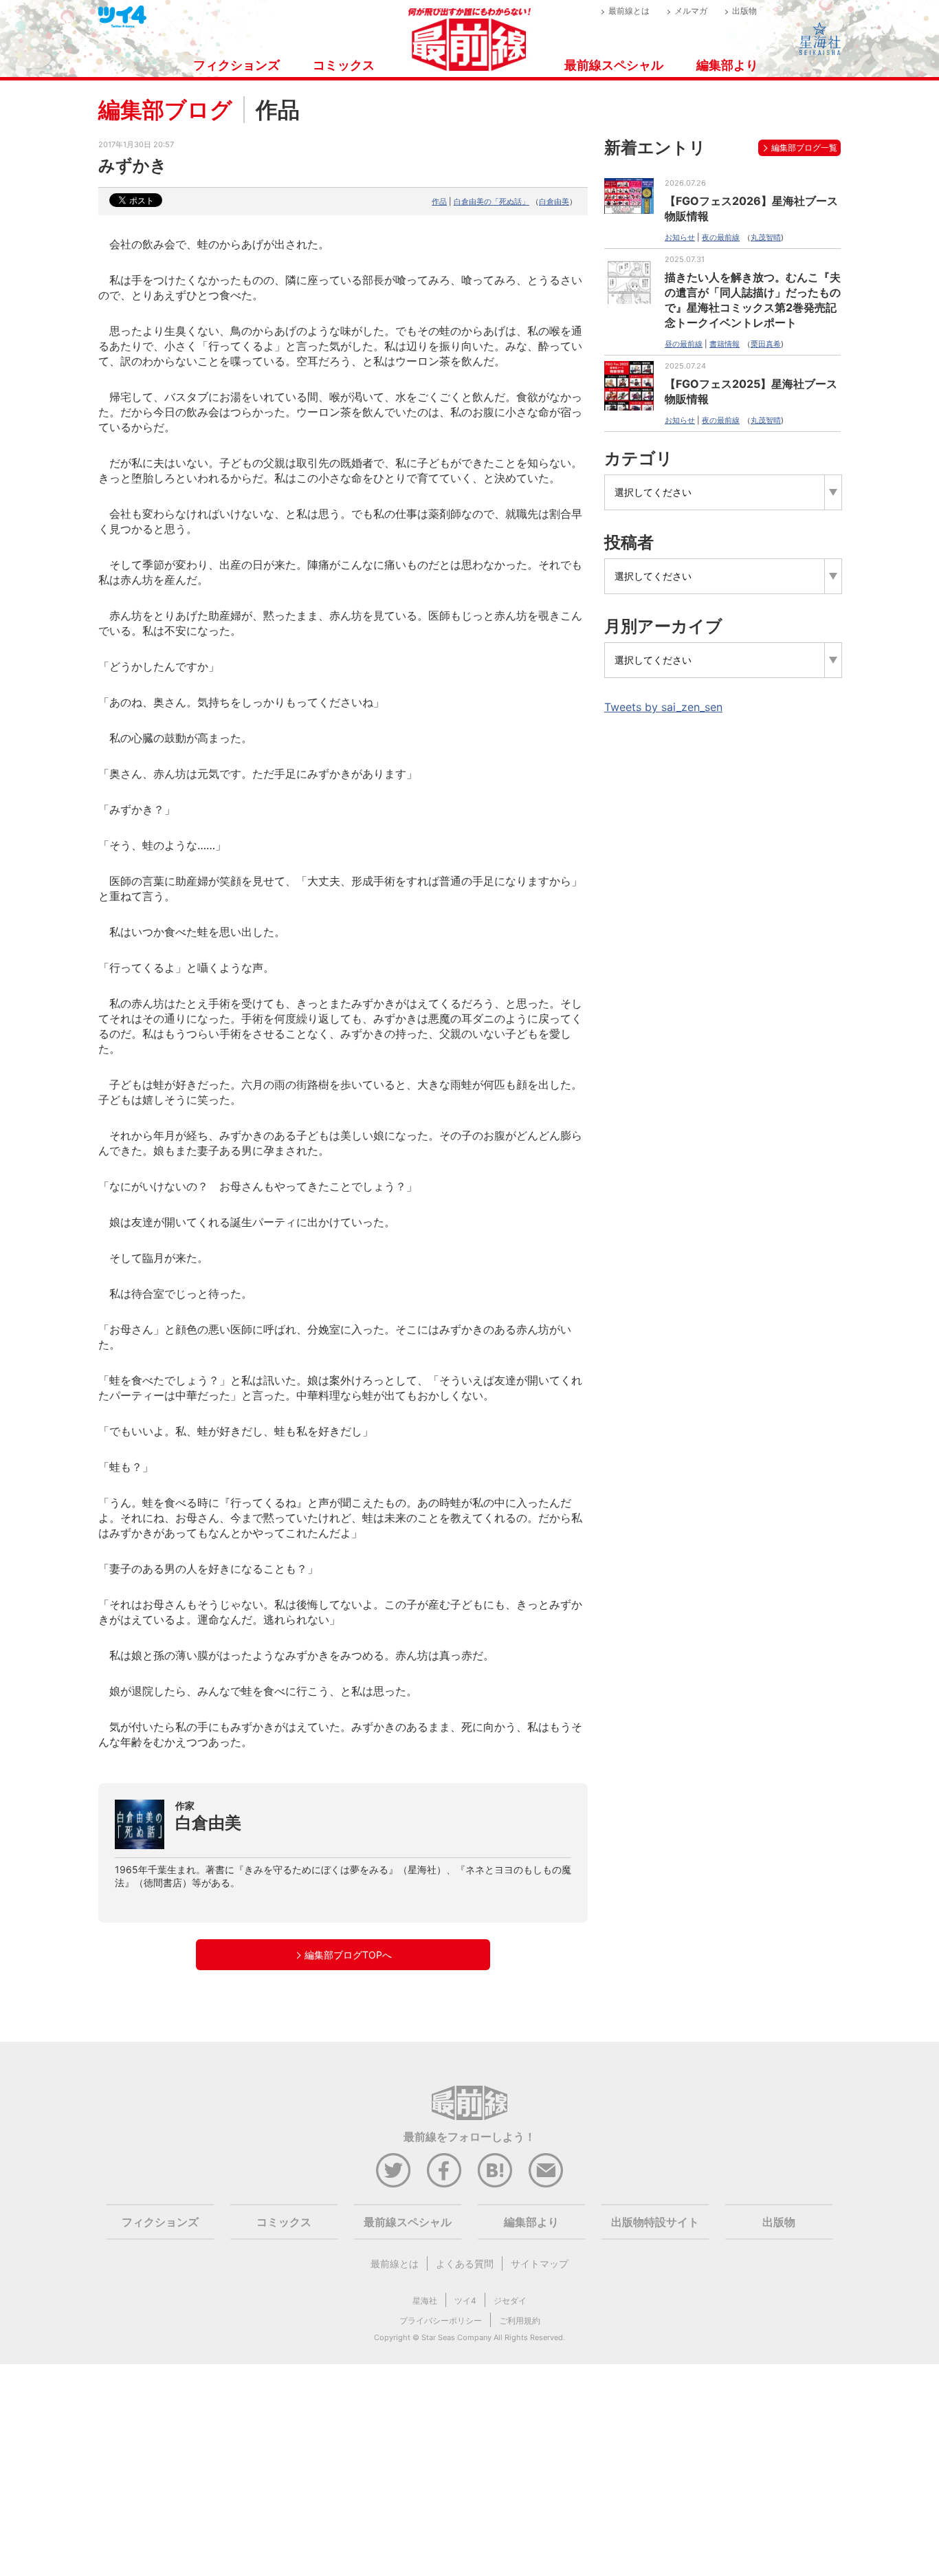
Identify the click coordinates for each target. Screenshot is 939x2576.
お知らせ (680, 237)
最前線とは (629, 11)
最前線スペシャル (614, 65)
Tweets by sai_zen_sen (663, 707)
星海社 (425, 2301)
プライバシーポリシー (441, 2321)
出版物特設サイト (655, 2222)
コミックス (344, 65)
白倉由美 (554, 201)
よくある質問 (465, 2263)
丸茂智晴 (766, 237)
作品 (439, 201)
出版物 (744, 11)
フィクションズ (236, 65)
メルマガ (691, 11)
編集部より (727, 65)
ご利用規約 (520, 2321)
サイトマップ (540, 2263)
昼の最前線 (684, 344)
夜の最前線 (721, 237)
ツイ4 (465, 2301)
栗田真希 (766, 344)
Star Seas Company (456, 2337)
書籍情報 (725, 344)
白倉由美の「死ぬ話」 (491, 201)
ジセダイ (510, 2301)
